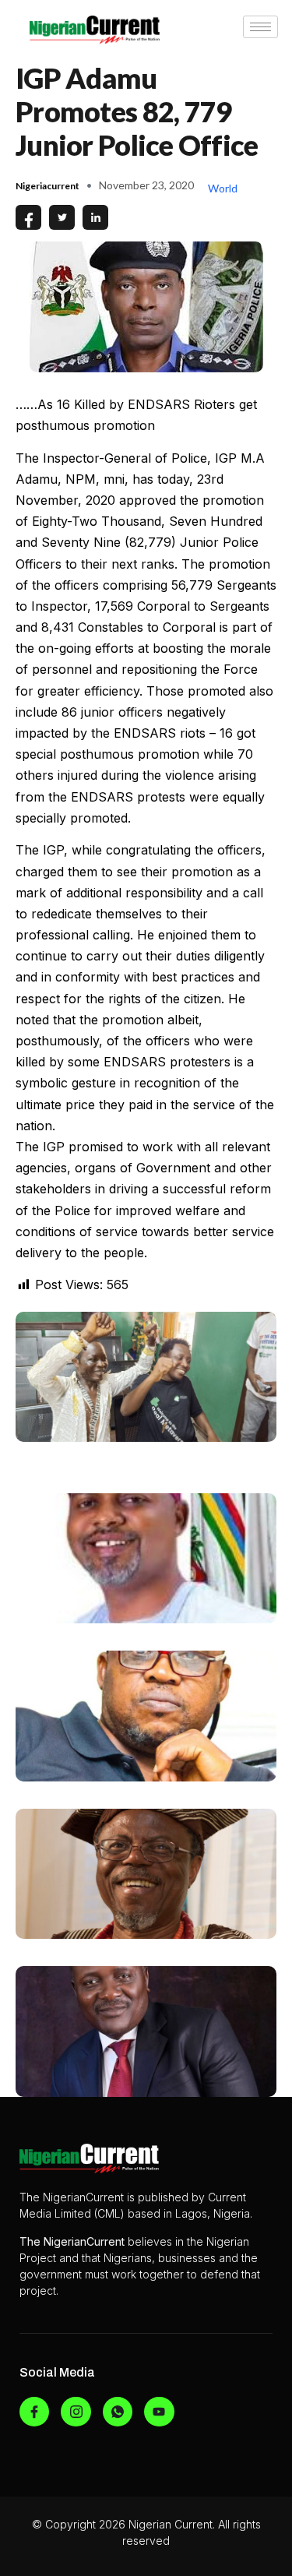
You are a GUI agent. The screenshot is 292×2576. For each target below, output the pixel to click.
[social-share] (28, 217)
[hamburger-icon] (260, 27)
